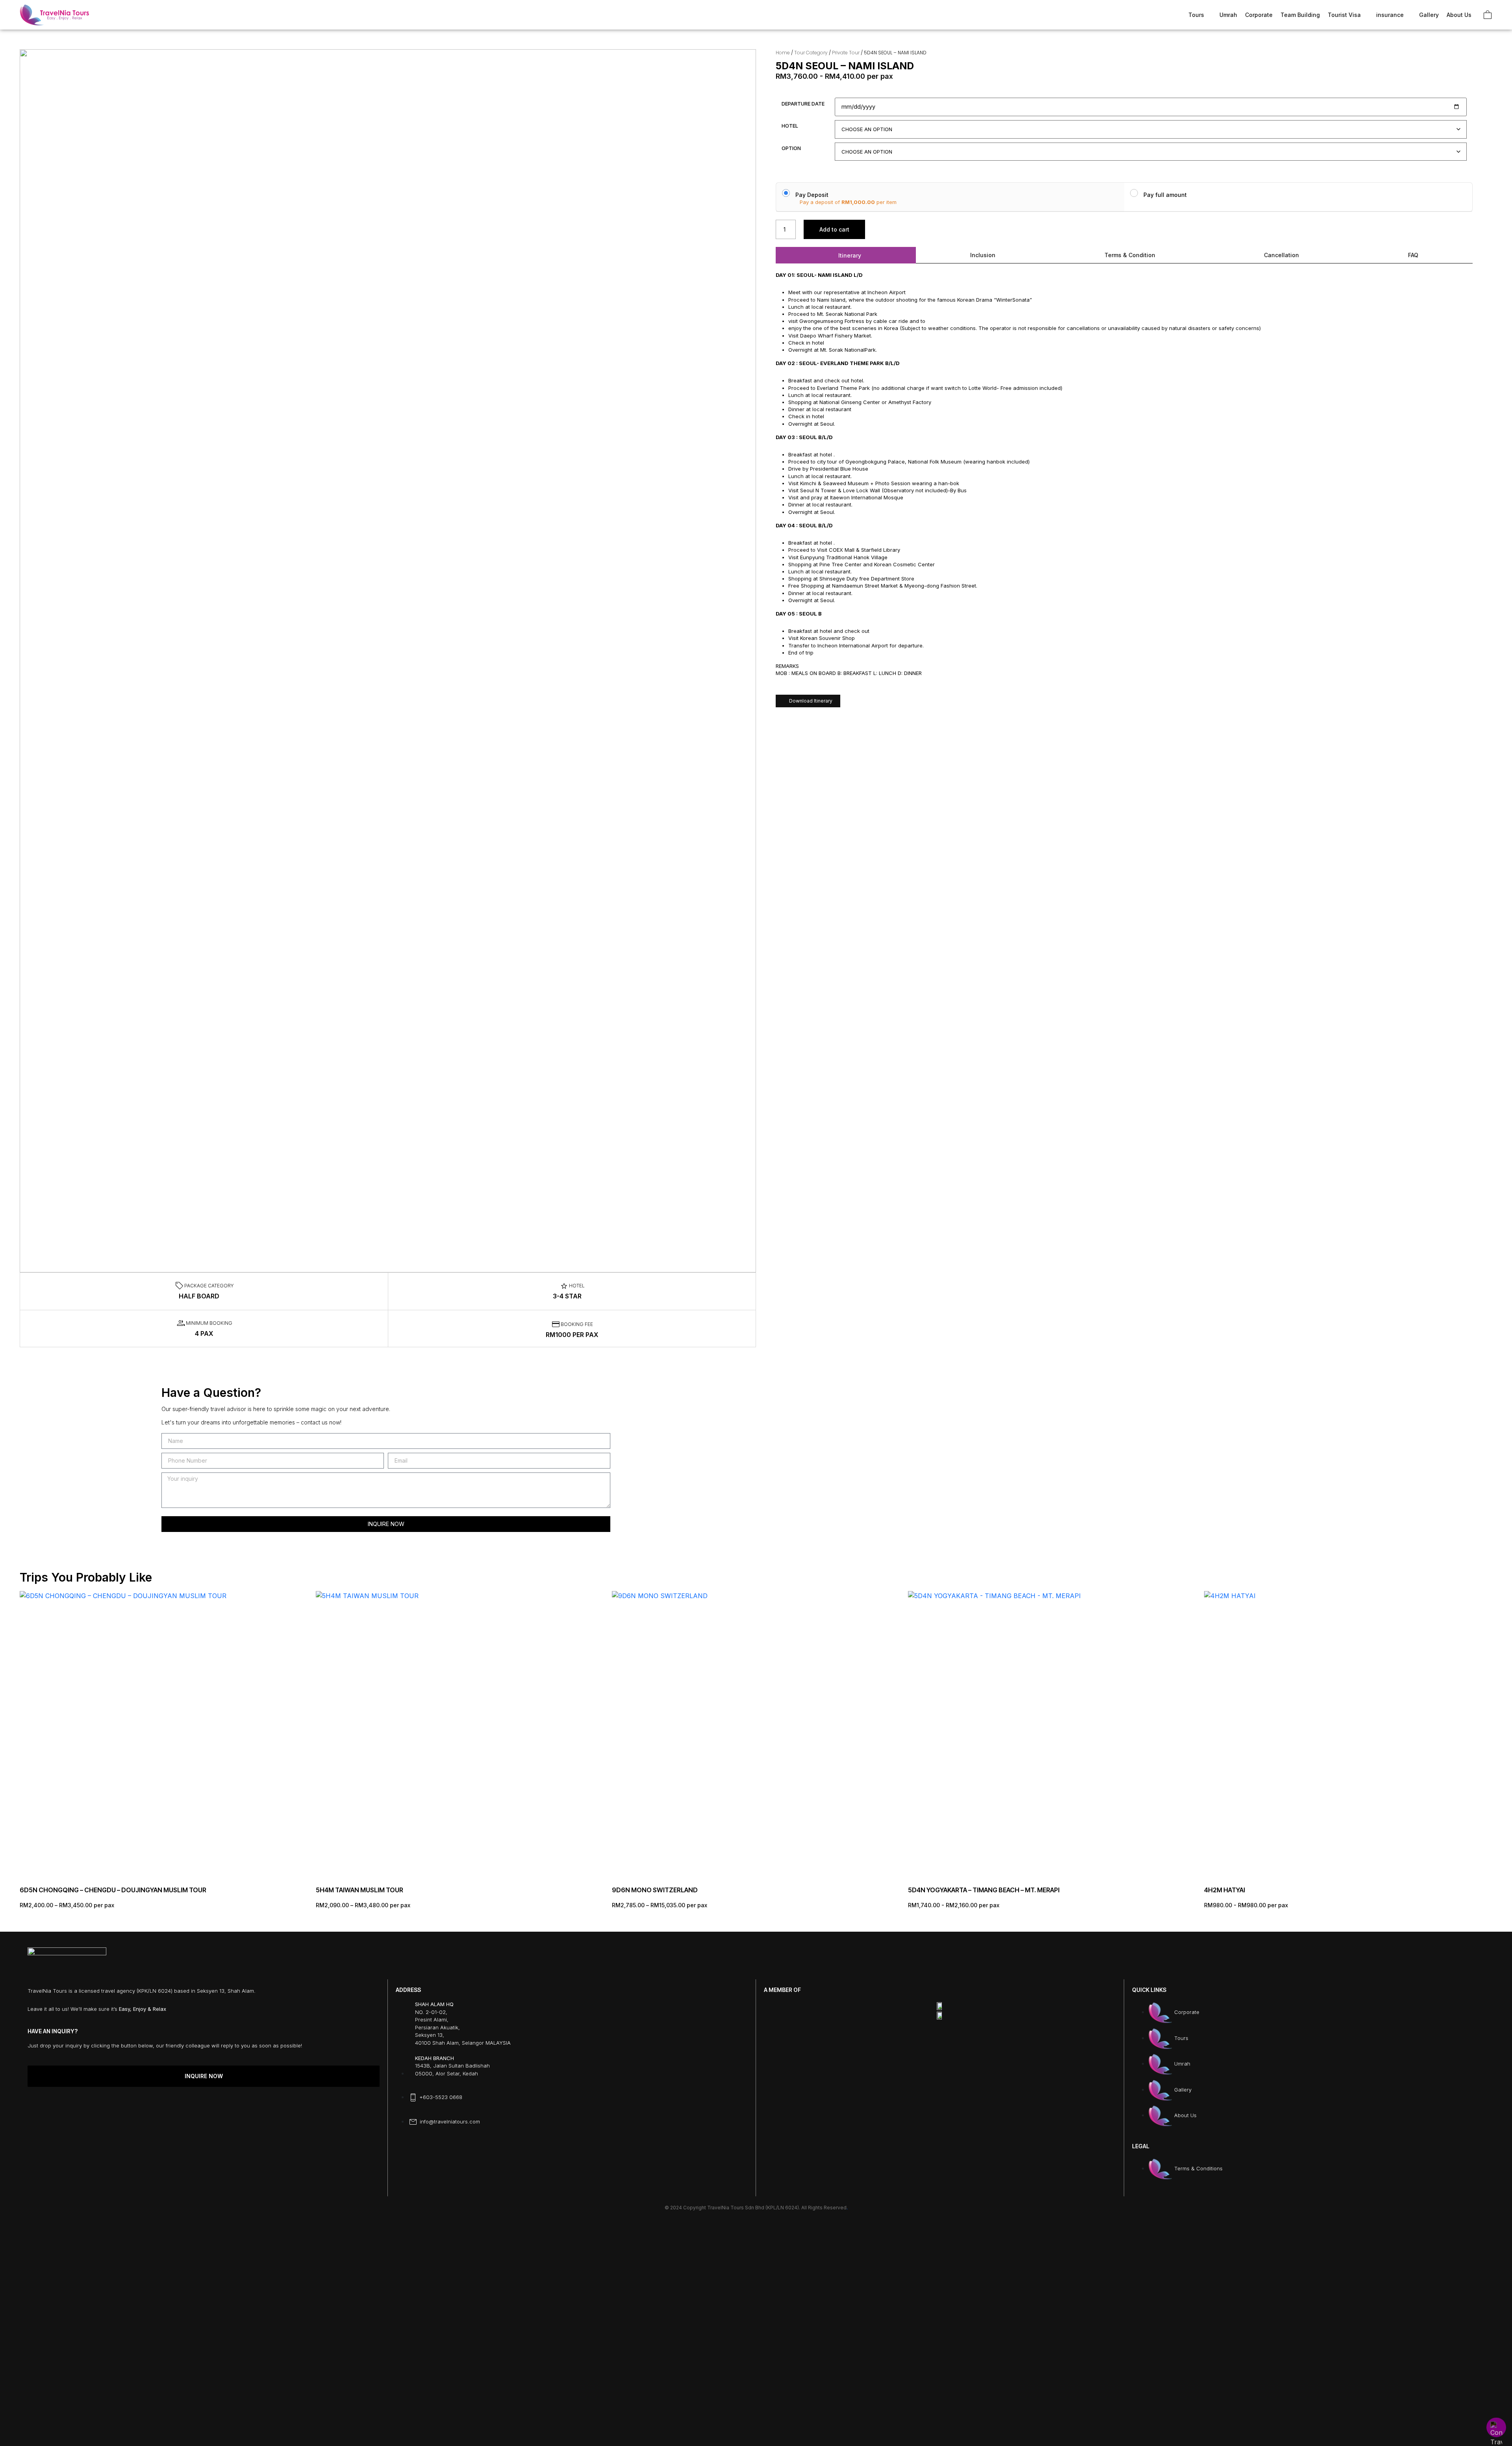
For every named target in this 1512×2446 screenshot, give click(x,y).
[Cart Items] (1488, 15)
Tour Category (811, 53)
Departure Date (803, 104)
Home (783, 53)
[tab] (846, 255)
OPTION (791, 148)
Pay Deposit (812, 195)
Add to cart (834, 229)
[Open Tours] (1209, 15)
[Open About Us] (1476, 15)
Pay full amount (1165, 195)
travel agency (118, 1991)
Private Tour (846, 53)
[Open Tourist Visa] (1366, 15)
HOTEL (790, 126)
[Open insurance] (1408, 15)
